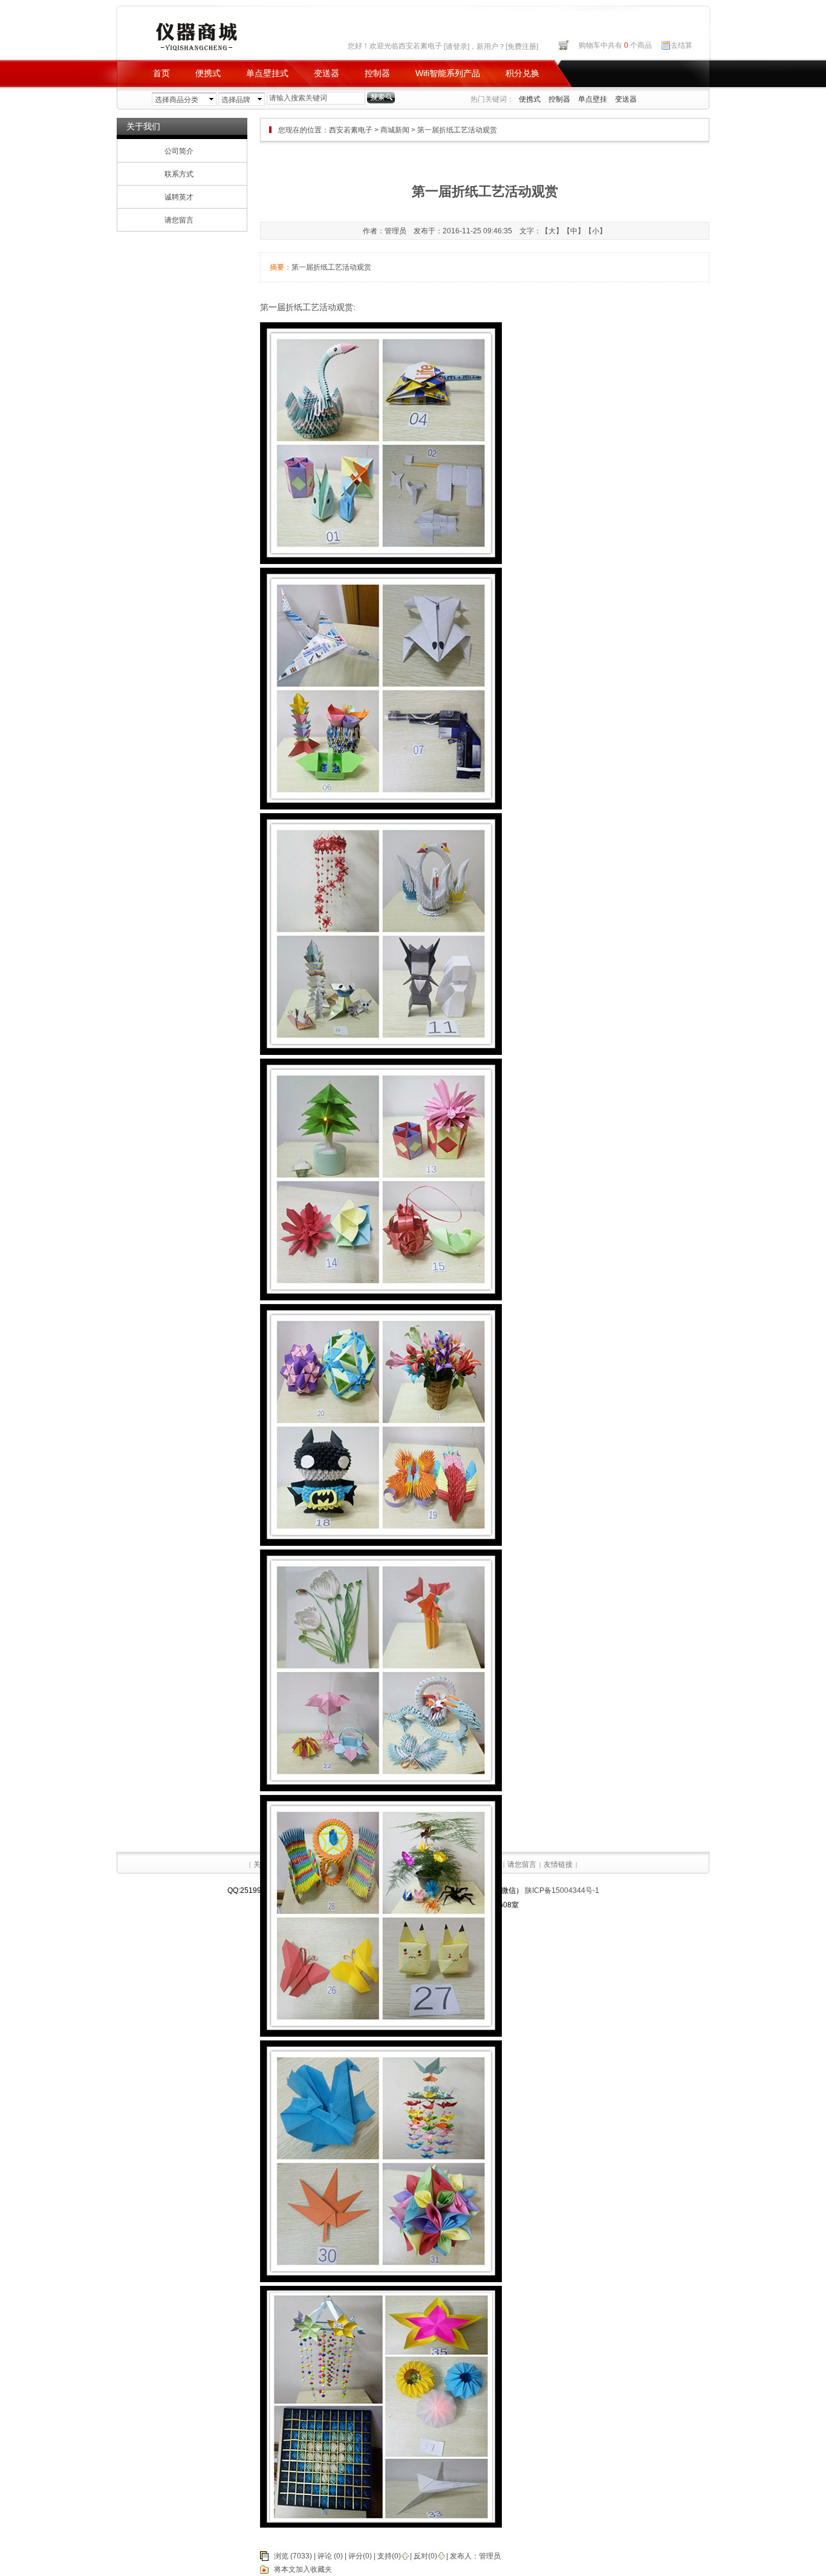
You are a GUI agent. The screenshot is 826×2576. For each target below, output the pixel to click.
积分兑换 (522, 73)
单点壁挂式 (267, 73)
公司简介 (179, 151)
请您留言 (179, 220)
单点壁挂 (593, 99)
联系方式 (179, 174)
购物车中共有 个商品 (615, 45)
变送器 (327, 73)
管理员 (490, 2556)
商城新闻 (395, 130)
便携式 (208, 73)
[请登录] (457, 47)
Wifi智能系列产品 (448, 73)
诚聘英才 (179, 197)
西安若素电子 (351, 130)
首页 (161, 73)
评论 (325, 2556)
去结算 (681, 45)
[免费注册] (522, 47)
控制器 (377, 73)
